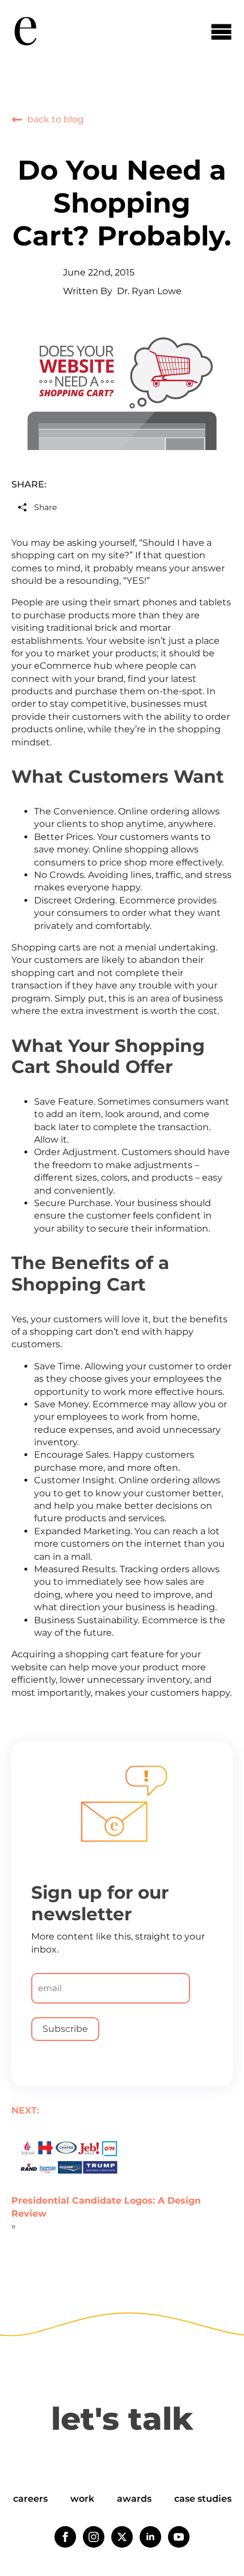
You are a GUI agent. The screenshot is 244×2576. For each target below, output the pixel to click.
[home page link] (26, 31)
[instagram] (94, 2537)
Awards (134, 2499)
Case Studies (203, 2499)
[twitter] (122, 2537)
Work (82, 2499)
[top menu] (221, 31)
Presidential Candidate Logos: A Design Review (106, 2207)
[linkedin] (150, 2537)
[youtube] (179, 2537)
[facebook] (65, 2537)
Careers (30, 2499)
